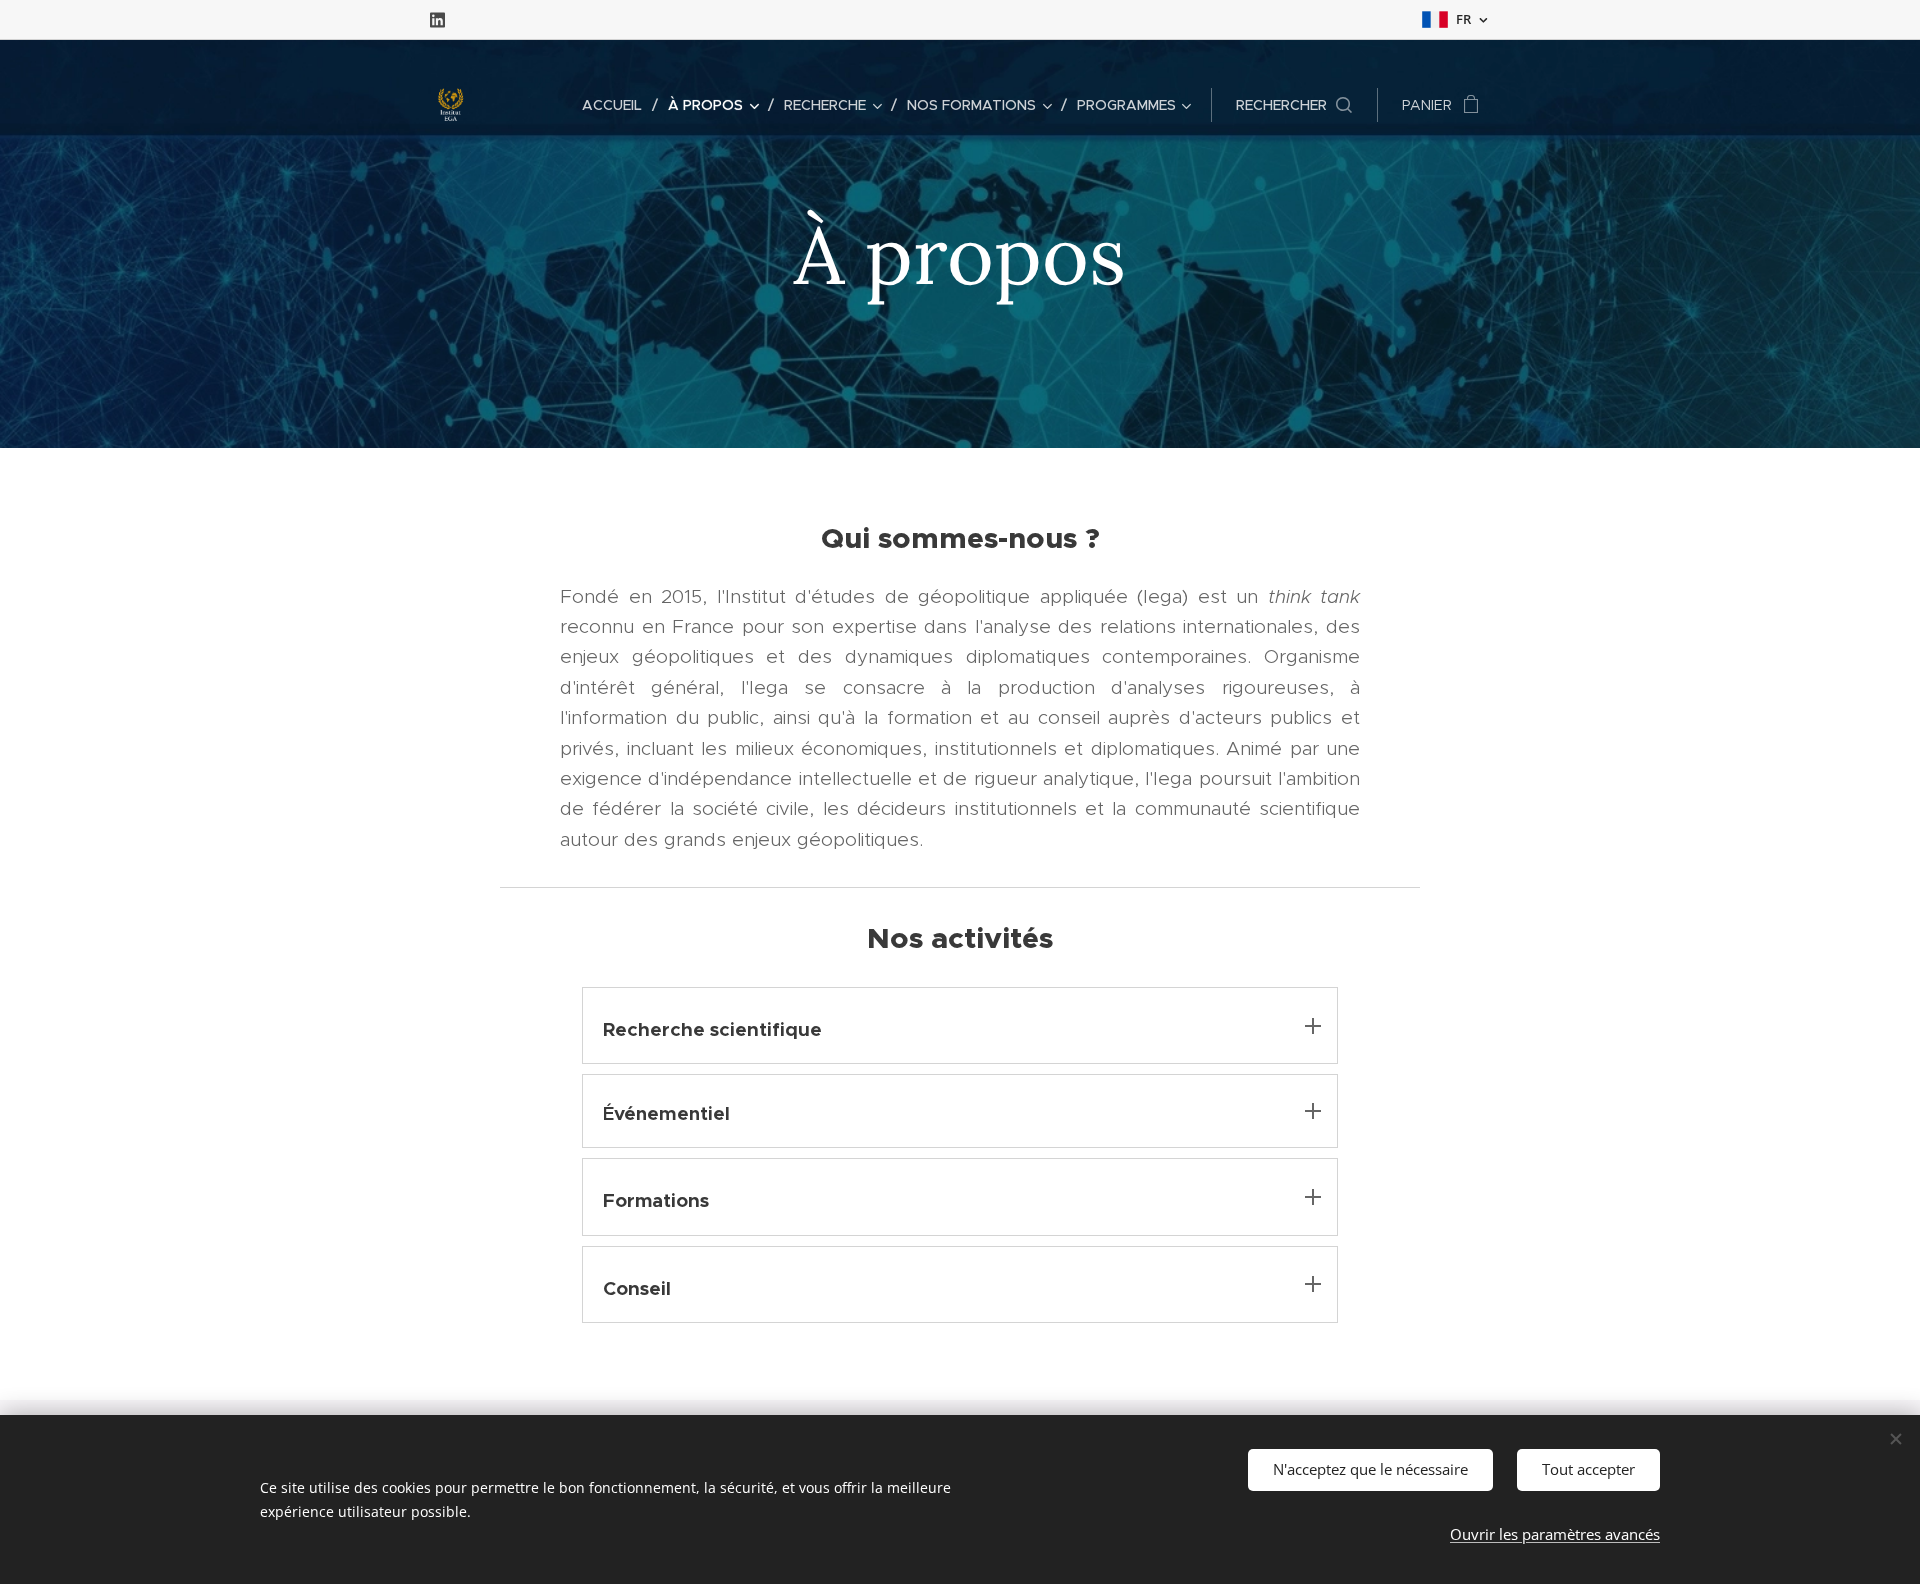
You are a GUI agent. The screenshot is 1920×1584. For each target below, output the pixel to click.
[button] (1294, 105)
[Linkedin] (437, 20)
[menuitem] (617, 105)
